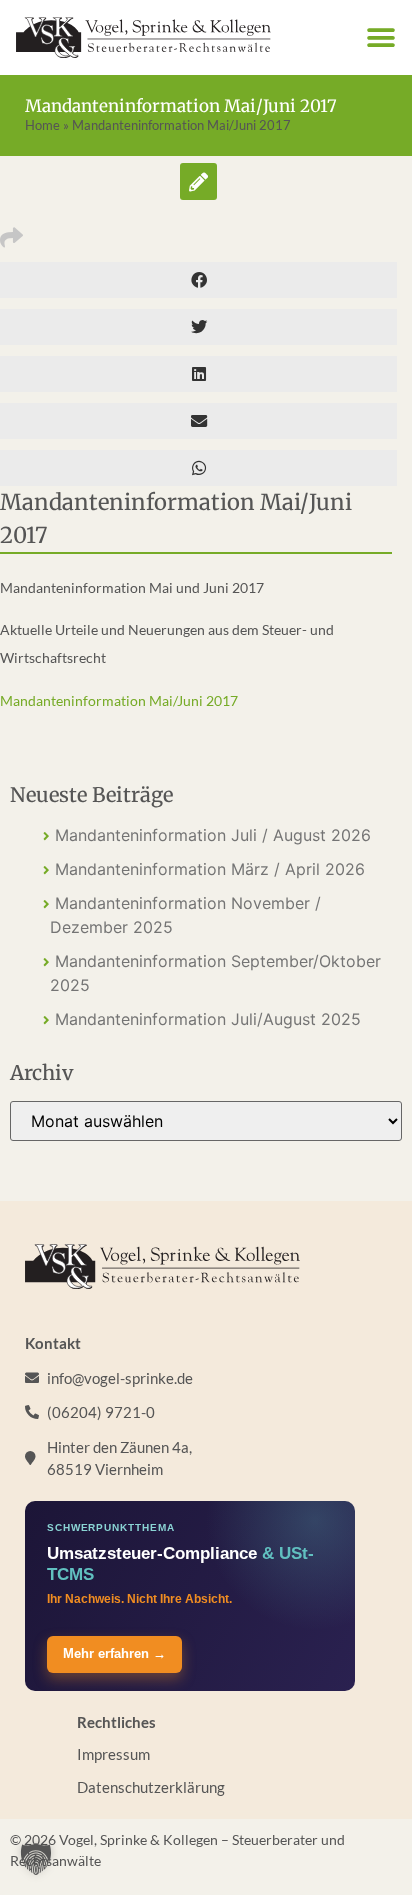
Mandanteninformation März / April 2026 (210, 869)
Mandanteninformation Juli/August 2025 (208, 1019)
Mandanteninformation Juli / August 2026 (213, 835)
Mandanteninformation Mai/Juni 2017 (119, 700)
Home (42, 125)
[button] (380, 37)
